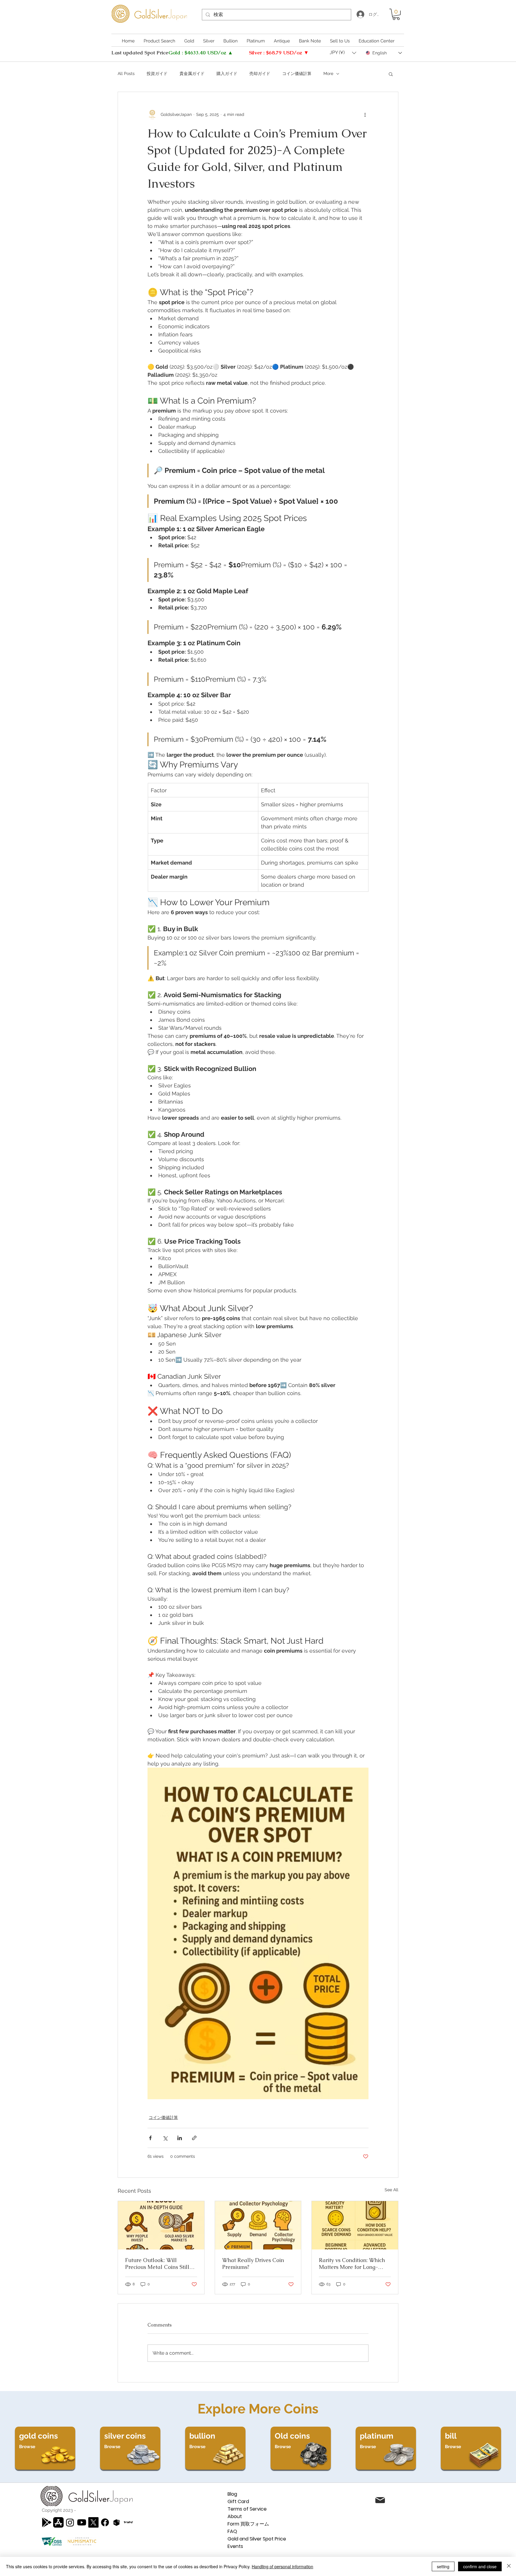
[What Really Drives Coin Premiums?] (258, 2225)
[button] (396, 14)
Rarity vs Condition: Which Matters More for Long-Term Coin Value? (352, 2264)
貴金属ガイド (192, 73)
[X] (93, 2522)
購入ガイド (227, 73)
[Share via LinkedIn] (180, 2138)
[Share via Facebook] (150, 2138)
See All (391, 2190)
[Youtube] (82, 2522)
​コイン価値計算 (297, 73)
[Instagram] (70, 2522)
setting (443, 2566)
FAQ (232, 2531)
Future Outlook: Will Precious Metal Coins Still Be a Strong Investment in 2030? (157, 2264)
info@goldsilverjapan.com (438, 2501)
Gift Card (238, 2501)
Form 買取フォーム (248, 2524)
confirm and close (480, 2566)
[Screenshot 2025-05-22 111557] (117, 2522)
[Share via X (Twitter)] (165, 2138)
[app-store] (58, 2522)
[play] (47, 2522)
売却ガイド (260, 73)
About (235, 2516)
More (328, 73)
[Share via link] (194, 2138)
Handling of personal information (282, 2566)
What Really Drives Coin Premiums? (253, 2264)
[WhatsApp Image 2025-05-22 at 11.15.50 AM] (128, 2522)
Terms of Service (247, 2509)
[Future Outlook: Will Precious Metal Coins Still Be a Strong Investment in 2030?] (161, 2225)
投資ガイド (157, 73)
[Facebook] (105, 2522)
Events (235, 2546)
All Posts (126, 73)
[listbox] (343, 53)
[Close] (509, 2566)
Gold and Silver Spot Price (257, 2539)
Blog (232, 2494)
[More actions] (365, 115)
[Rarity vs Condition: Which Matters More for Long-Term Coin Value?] (355, 2225)
